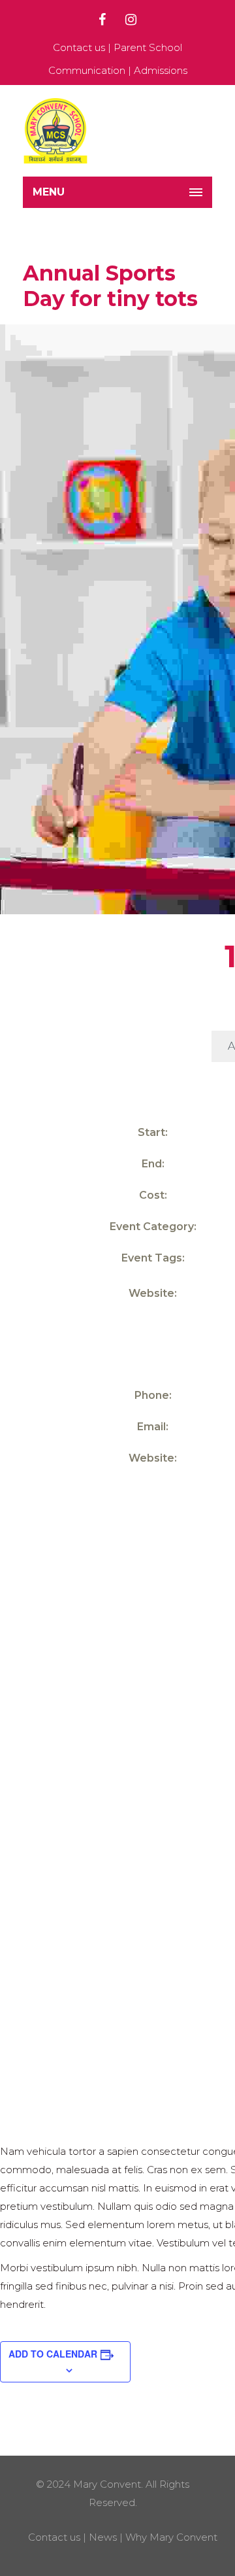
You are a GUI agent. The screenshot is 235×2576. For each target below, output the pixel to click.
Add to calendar (53, 2354)
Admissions (161, 70)
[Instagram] (131, 20)
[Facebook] (102, 20)
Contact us (79, 47)
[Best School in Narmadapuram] (55, 131)
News (103, 2537)
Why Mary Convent (171, 2537)
